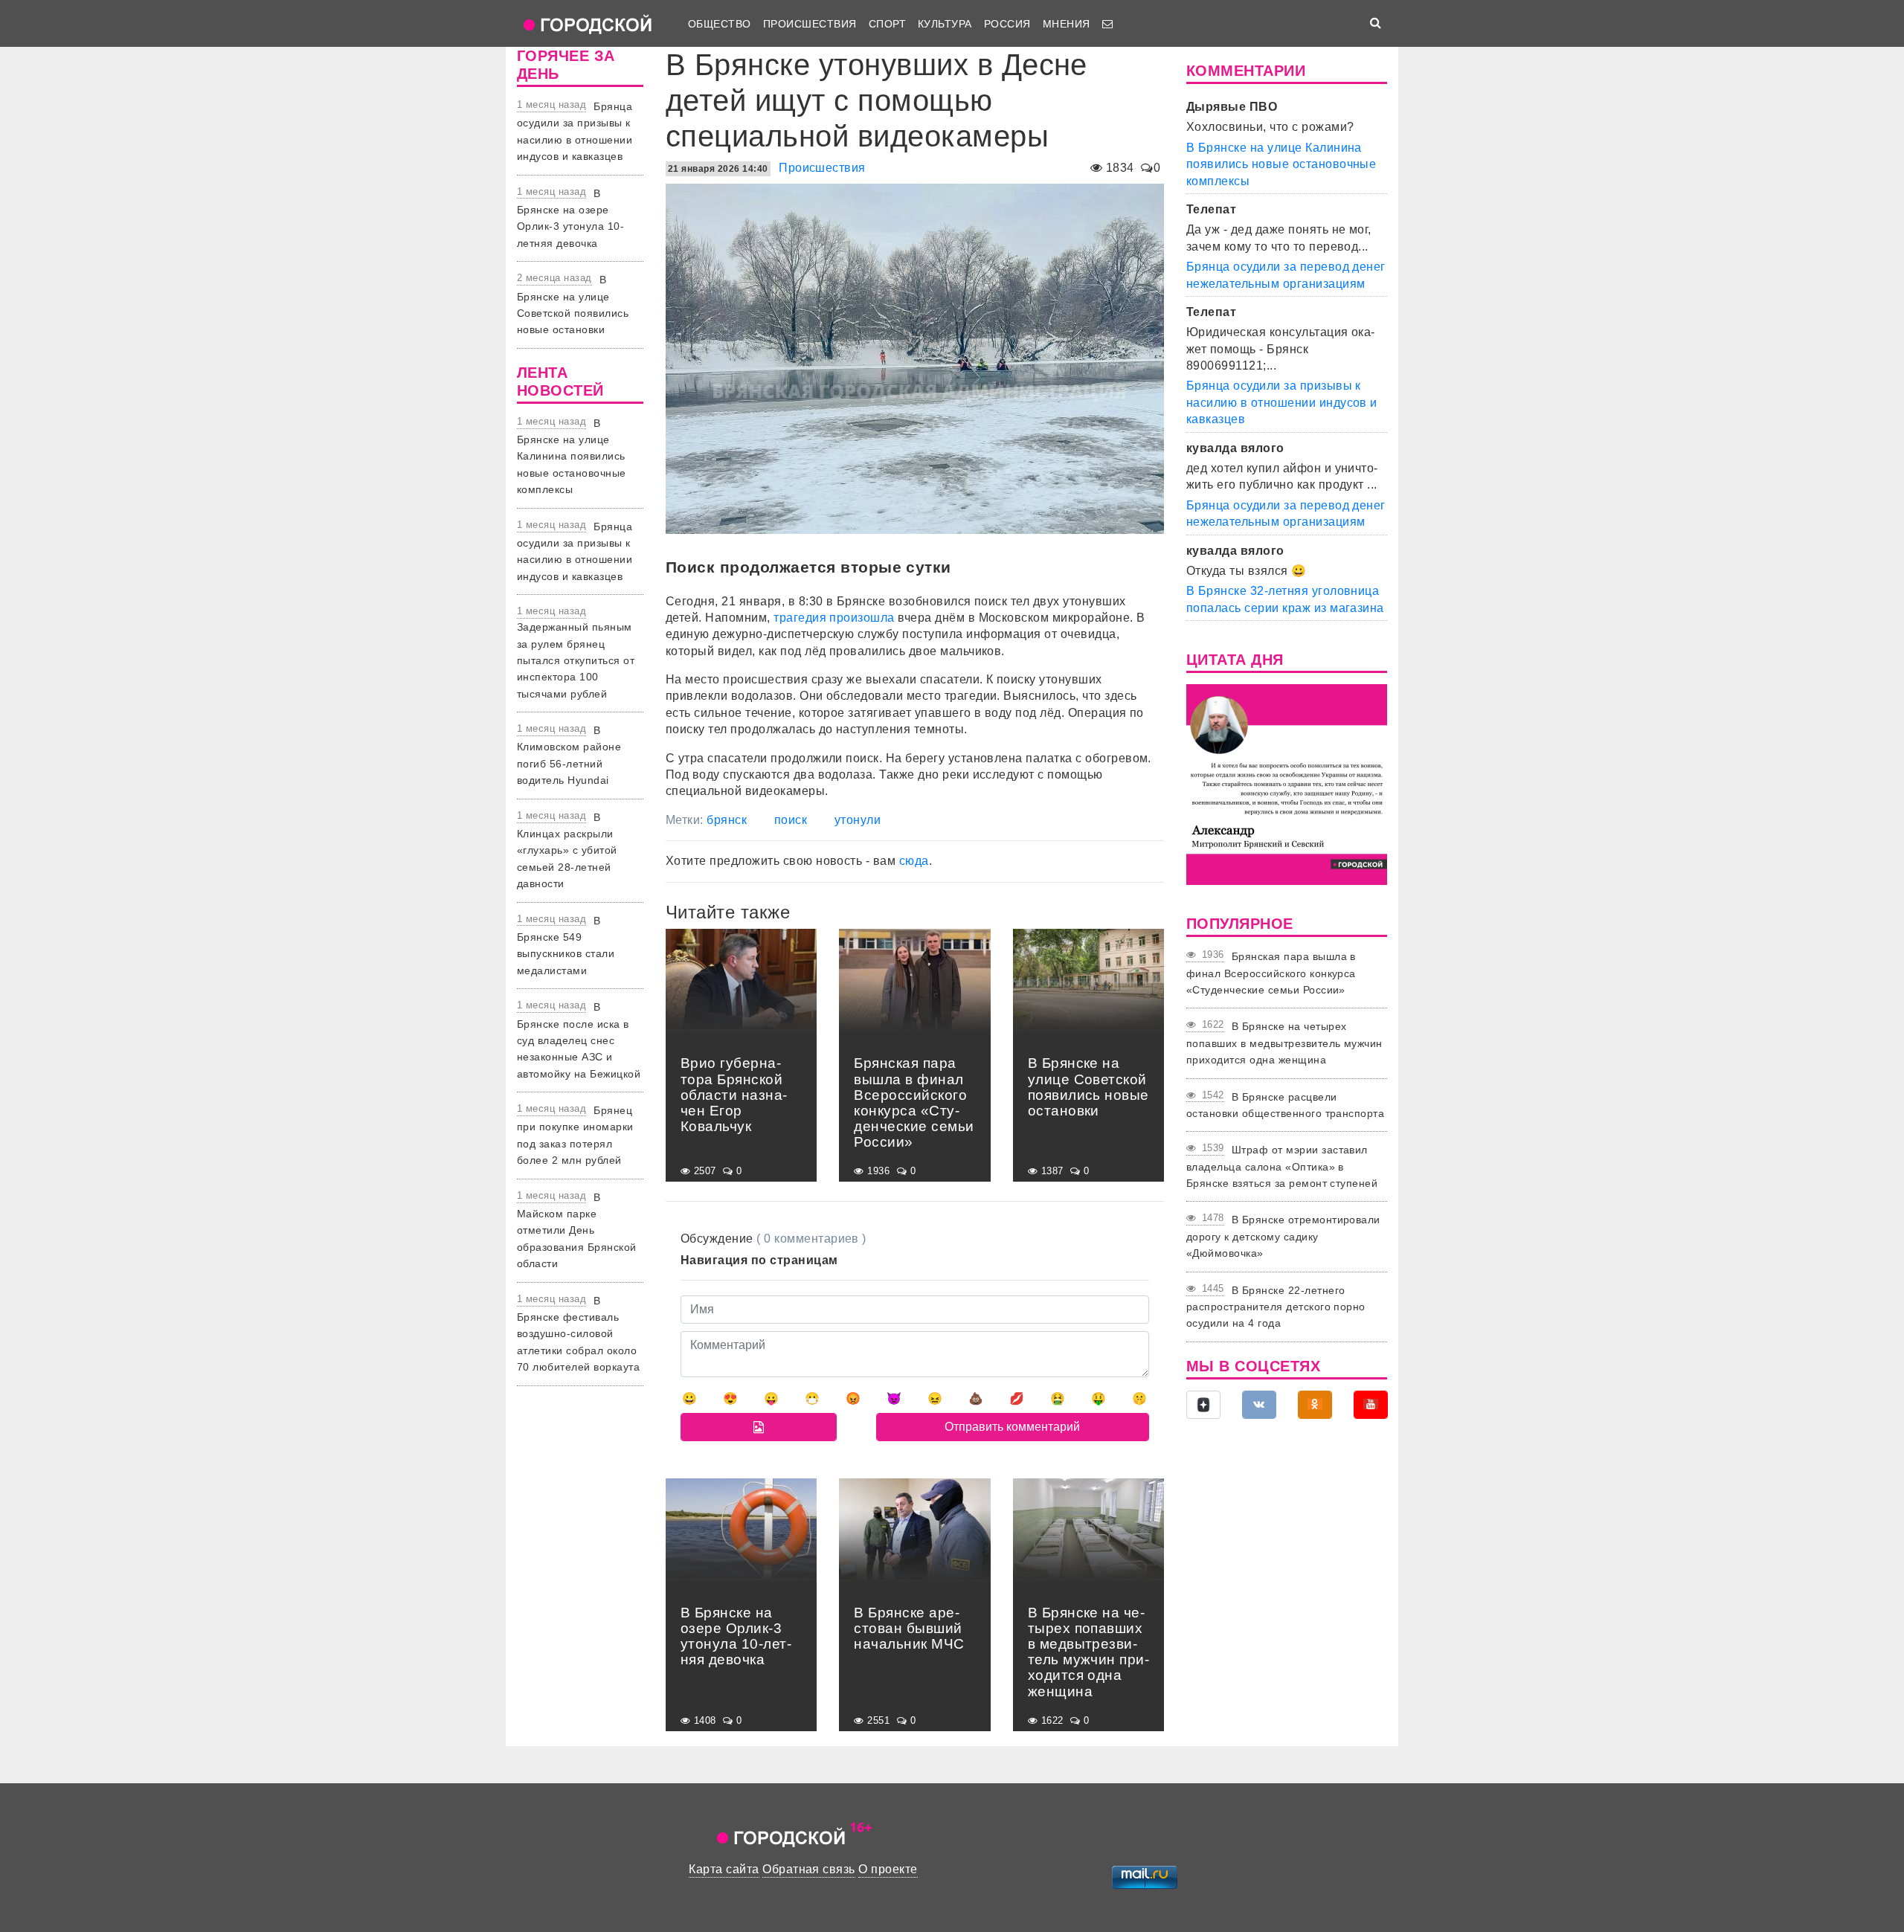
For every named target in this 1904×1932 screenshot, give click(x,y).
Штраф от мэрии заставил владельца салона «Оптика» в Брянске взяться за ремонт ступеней (1282, 1166)
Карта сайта (724, 1869)
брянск (727, 820)
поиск (791, 820)
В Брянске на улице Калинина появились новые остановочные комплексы (572, 457)
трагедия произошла (834, 618)
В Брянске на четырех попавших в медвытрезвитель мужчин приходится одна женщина (1284, 1043)
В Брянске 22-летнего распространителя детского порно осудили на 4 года (1276, 1307)
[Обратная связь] (1107, 24)
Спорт (887, 24)
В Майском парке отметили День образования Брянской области (577, 1231)
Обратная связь (809, 1869)
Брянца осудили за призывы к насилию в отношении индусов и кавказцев (1282, 402)
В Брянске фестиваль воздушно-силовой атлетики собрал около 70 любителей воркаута (578, 1334)
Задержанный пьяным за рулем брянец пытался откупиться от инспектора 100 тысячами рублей (576, 660)
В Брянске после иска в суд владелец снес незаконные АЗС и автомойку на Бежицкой (579, 1040)
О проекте (888, 1869)
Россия (1007, 24)
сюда (914, 861)
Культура (945, 24)
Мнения (1067, 24)
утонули (858, 820)
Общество (720, 24)
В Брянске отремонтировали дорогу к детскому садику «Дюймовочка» (1283, 1236)
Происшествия (810, 24)
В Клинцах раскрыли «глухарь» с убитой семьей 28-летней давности (567, 851)
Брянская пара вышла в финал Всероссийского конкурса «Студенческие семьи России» (1271, 973)
